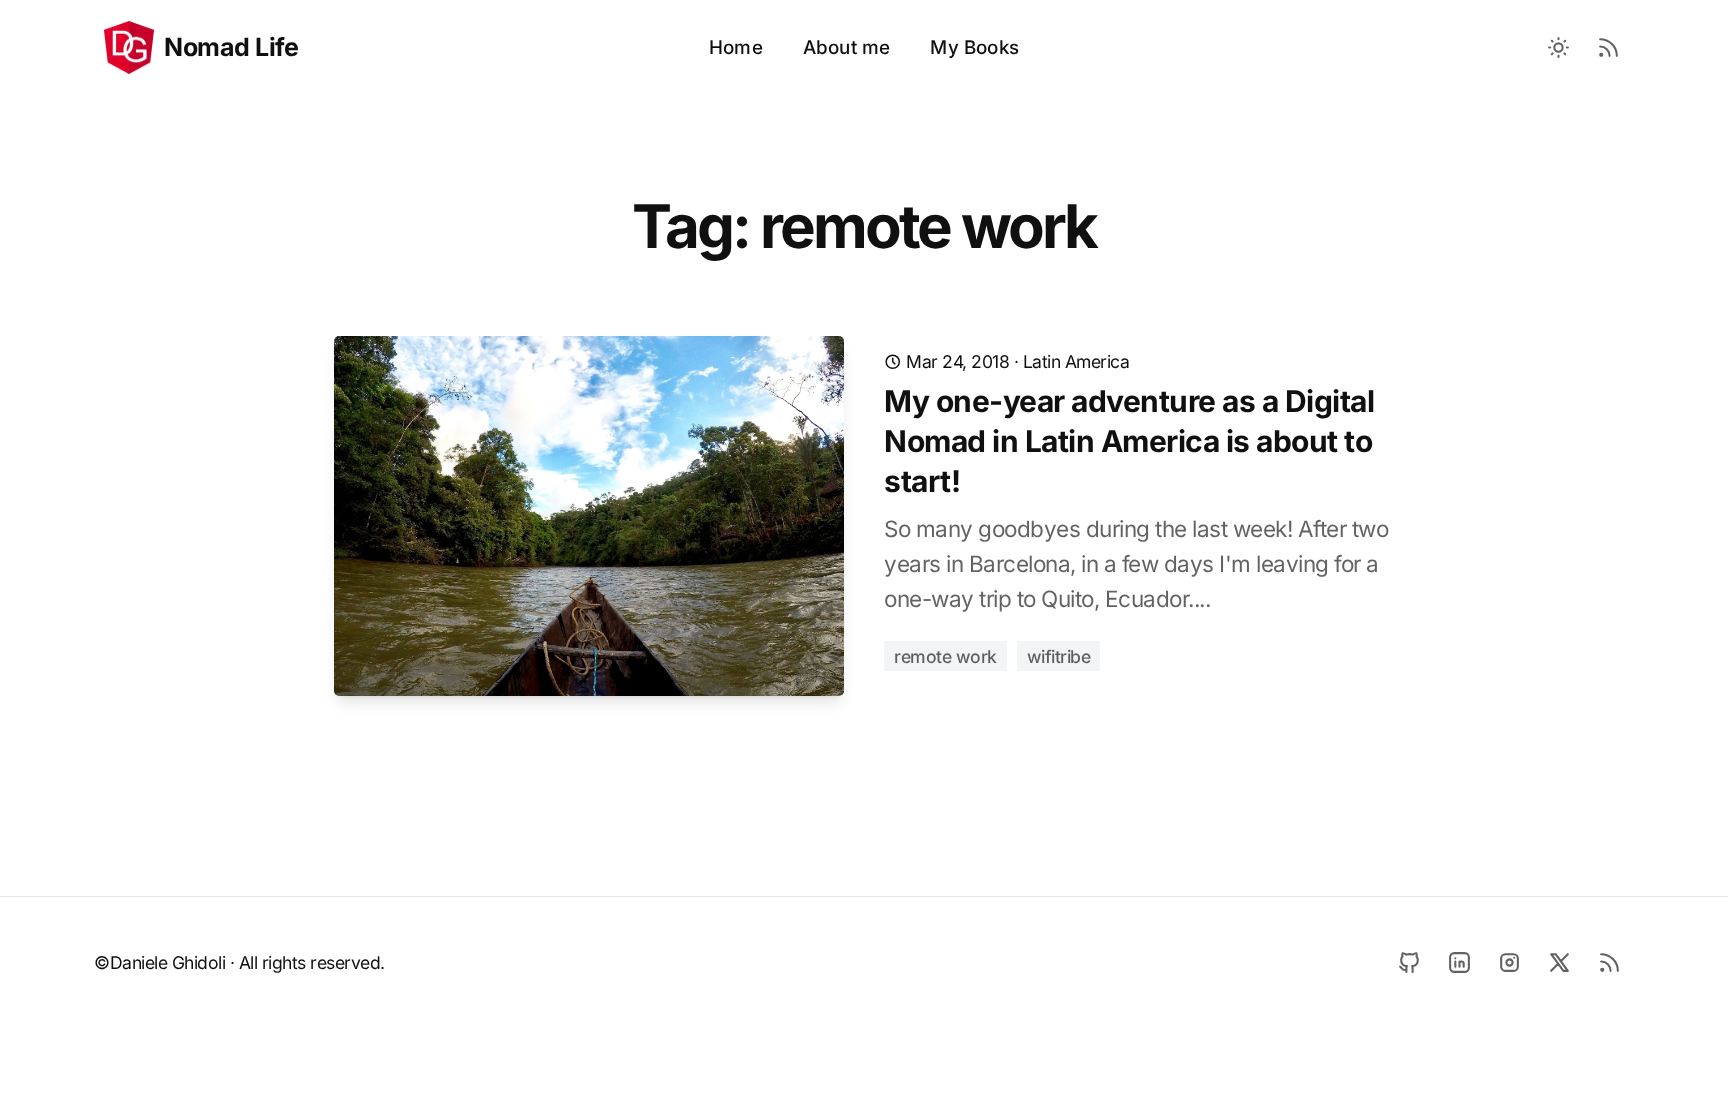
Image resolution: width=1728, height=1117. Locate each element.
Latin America (1076, 361)
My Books (974, 47)
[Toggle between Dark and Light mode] (1559, 48)
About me (847, 47)
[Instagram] (1509, 962)
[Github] (1409, 962)
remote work (945, 656)
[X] (1559, 962)
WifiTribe (1059, 656)
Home (736, 47)
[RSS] (1609, 962)
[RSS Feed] (1609, 48)
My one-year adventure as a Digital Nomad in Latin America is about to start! (1129, 441)
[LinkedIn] (1459, 962)
